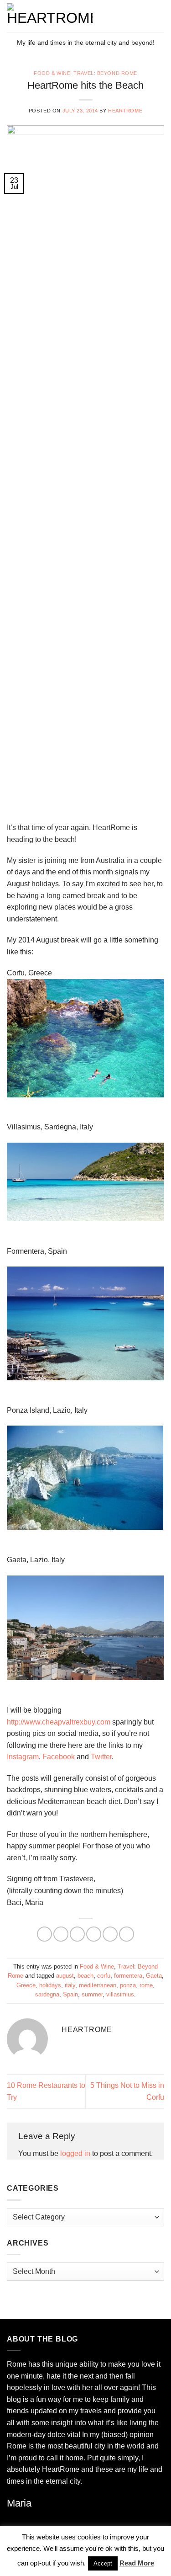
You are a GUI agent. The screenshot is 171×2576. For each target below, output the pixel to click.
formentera (128, 1976)
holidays (50, 1985)
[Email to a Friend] (94, 1934)
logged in (75, 2153)
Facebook (59, 1757)
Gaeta (154, 1976)
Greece (26, 1985)
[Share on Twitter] (77, 1934)
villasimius (120, 1994)
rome (146, 1985)
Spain (70, 1994)
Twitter (101, 1757)
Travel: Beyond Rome (105, 73)
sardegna (47, 1994)
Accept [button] (103, 2563)
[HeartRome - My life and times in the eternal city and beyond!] (77, 16)
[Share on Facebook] (61, 1934)
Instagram (23, 1757)
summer (92, 1994)
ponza (128, 1985)
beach (85, 1976)
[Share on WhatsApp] (44, 1934)
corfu (104, 1976)
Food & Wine (52, 73)
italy (70, 1985)
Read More (137, 2563)
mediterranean (98, 1985)
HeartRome (125, 111)
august (65, 1976)
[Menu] (159, 16)
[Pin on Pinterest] (110, 1934)
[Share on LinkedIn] (127, 1934)
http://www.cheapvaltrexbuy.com (59, 1722)
